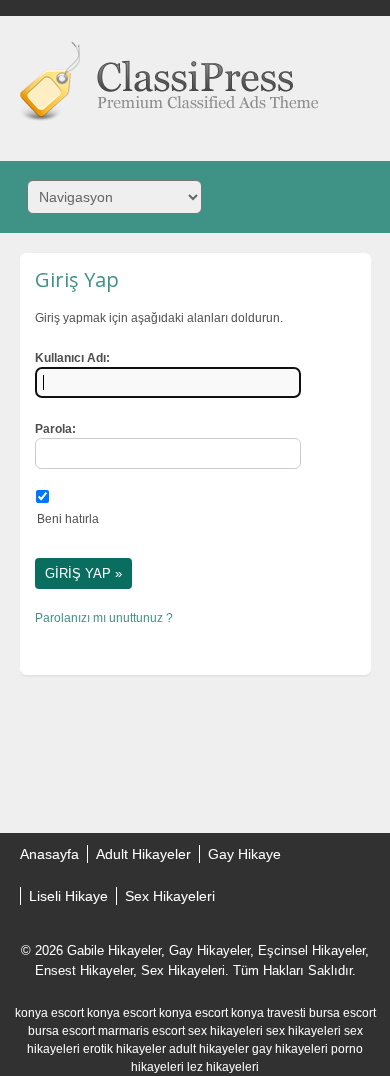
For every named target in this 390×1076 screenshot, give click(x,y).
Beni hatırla (68, 519)
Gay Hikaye (244, 854)
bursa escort (342, 1013)
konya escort (49, 1013)
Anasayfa (49, 854)
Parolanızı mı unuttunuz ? (104, 618)
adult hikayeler (209, 1049)
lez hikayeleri (223, 1067)
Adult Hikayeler (143, 854)
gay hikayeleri (290, 1049)
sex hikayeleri (225, 1031)
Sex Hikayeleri (170, 896)
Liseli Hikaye (68, 896)
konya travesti (268, 1013)
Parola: (55, 429)
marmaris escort (141, 1031)
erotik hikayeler (124, 1049)
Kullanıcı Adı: (72, 358)
